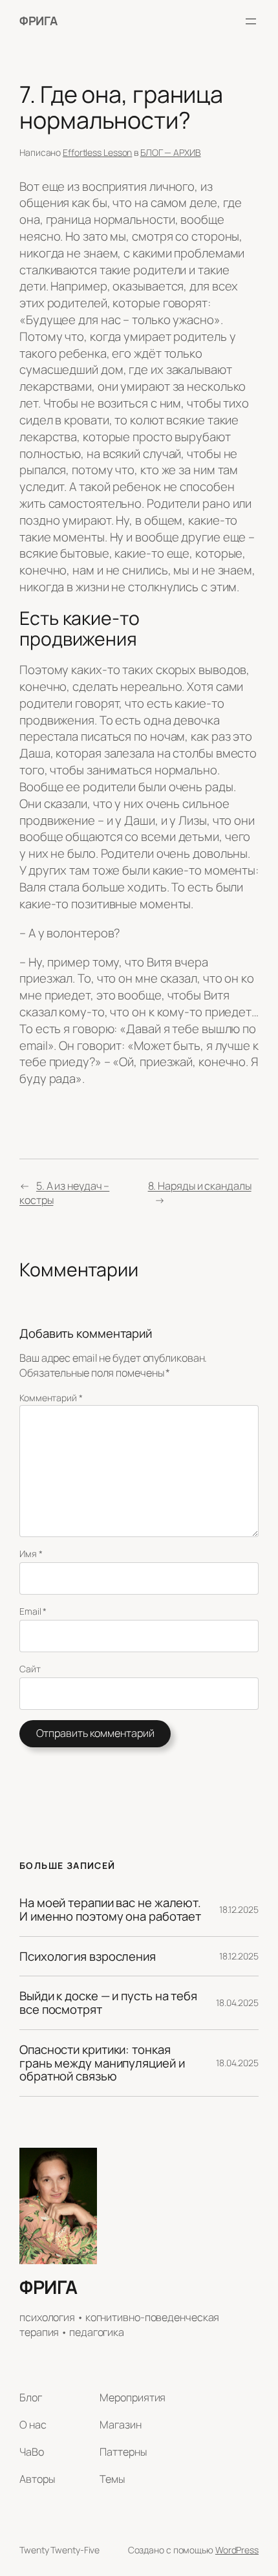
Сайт (30, 1669)
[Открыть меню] (251, 21)
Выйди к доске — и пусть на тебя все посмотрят (108, 2003)
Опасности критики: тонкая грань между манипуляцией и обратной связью (102, 2063)
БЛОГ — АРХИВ (171, 152)
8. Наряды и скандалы (200, 1186)
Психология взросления (88, 1957)
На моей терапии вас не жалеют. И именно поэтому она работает (110, 1909)
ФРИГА (38, 21)
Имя (31, 1554)
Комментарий (51, 1398)
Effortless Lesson (97, 152)
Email (33, 1611)
